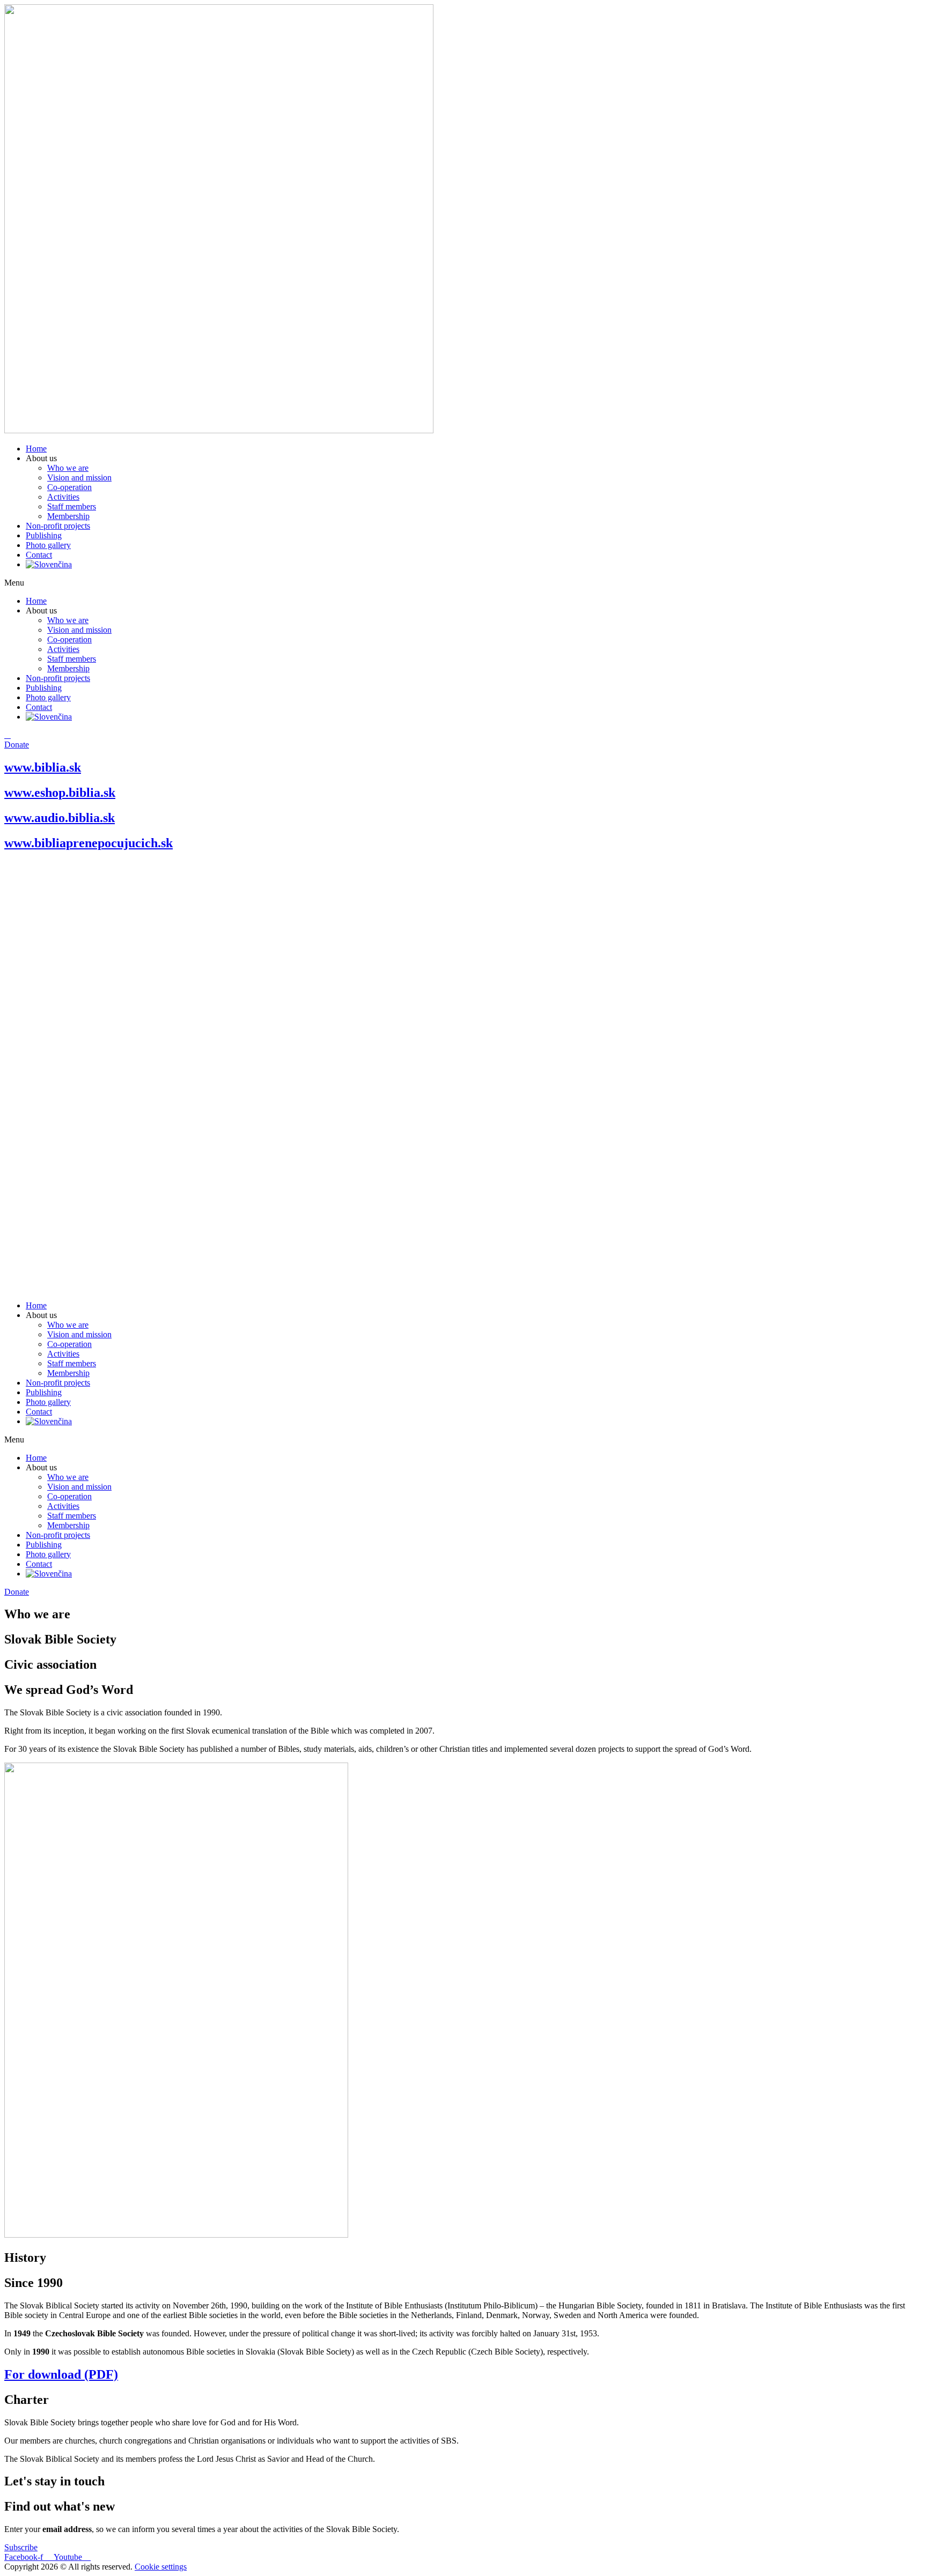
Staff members (72, 506)
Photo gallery (48, 545)
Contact (39, 555)
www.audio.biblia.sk (60, 818)
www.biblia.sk (43, 767)
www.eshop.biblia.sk (60, 793)
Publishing (44, 535)
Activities (63, 497)
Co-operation (69, 487)
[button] (464, 583)
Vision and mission (79, 478)
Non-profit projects (58, 526)
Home (36, 449)
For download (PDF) (61, 2374)
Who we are (68, 468)
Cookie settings (161, 2567)
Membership (68, 516)
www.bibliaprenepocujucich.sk (89, 843)
